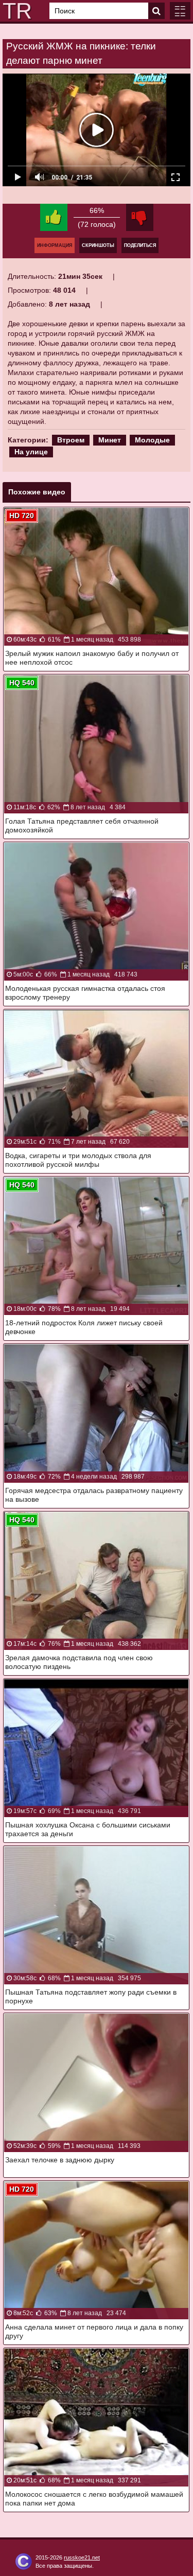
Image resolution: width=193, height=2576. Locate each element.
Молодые (152, 440)
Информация (55, 245)
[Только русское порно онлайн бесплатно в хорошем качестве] (15, 11)
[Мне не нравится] (140, 217)
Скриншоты (98, 245)
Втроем (71, 440)
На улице (31, 452)
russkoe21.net (82, 2557)
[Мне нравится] (54, 217)
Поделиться (140, 245)
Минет (110, 440)
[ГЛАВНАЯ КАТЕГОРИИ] (180, 11)
